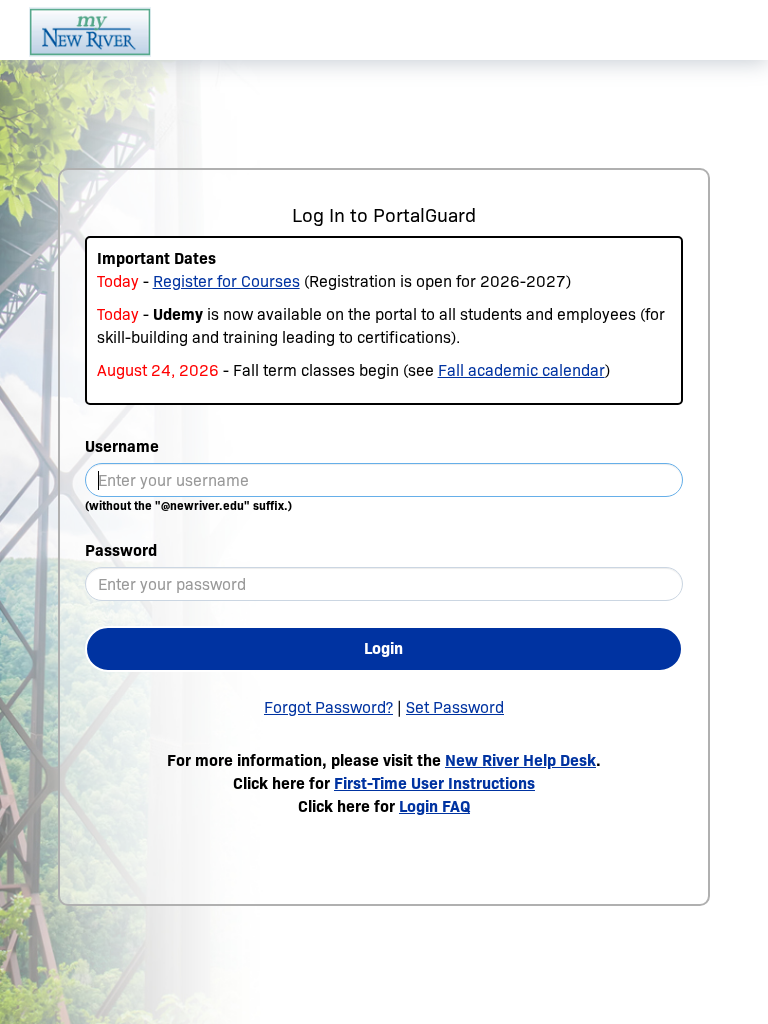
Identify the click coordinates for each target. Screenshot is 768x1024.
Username (122, 446)
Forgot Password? (328, 707)
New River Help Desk (520, 760)
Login (383, 648)
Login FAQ (434, 806)
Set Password (455, 707)
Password (121, 550)
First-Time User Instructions (434, 783)
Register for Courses (226, 281)
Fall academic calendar (521, 370)
